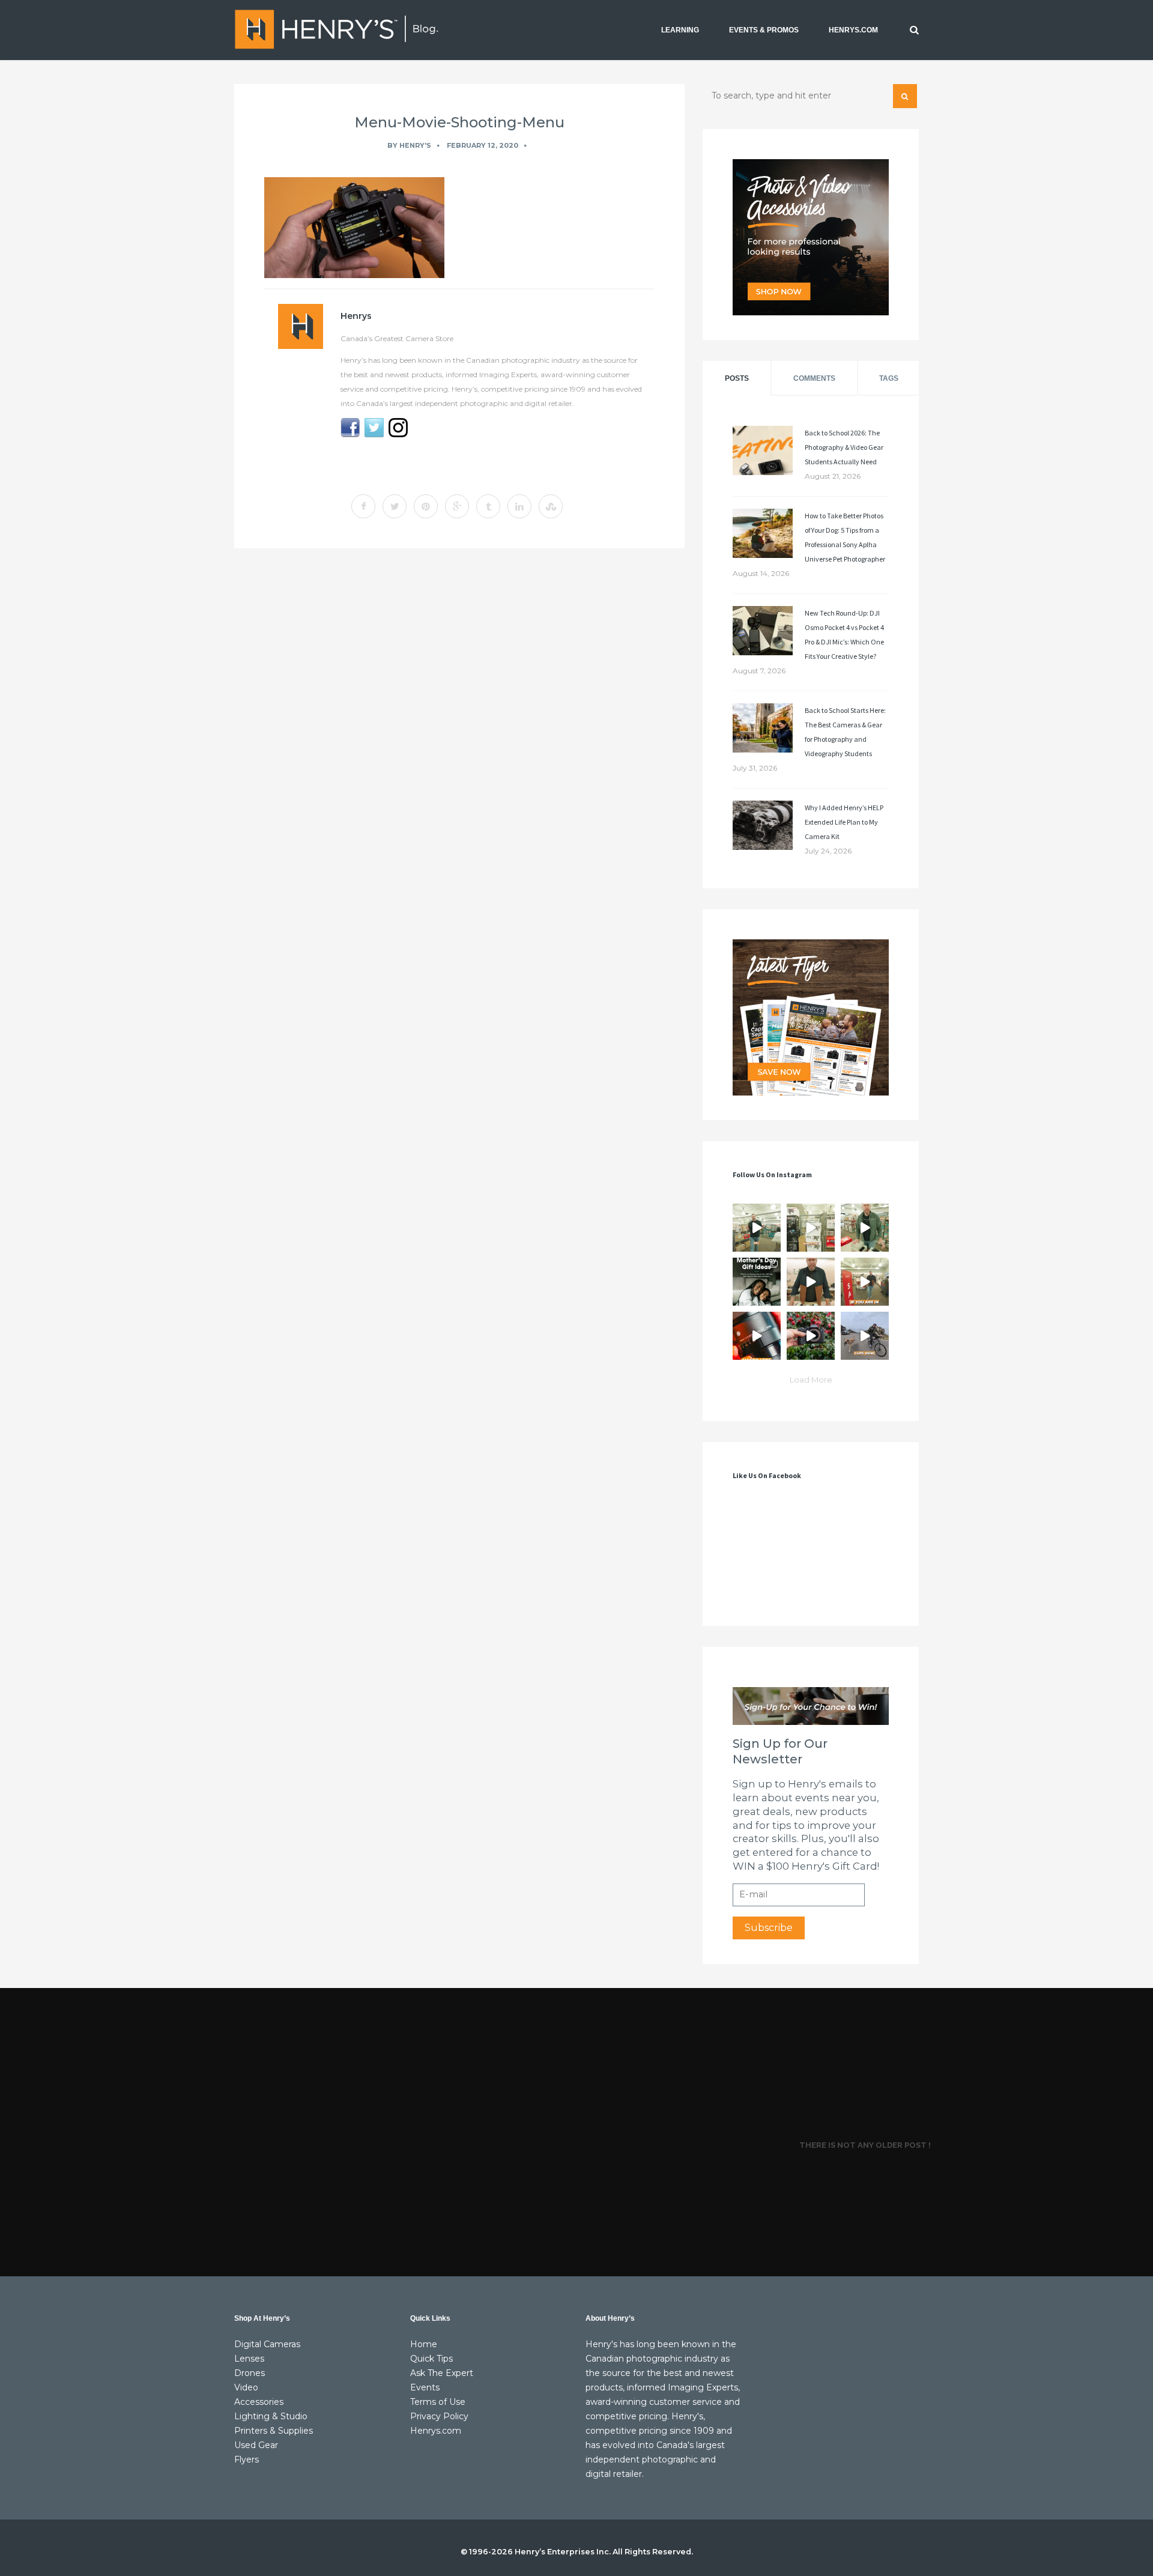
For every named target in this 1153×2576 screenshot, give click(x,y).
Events (425, 2387)
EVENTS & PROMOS (764, 30)
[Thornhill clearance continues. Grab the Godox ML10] (865, 1228)
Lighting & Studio (271, 2416)
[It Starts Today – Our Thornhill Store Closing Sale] (811, 1282)
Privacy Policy (439, 2416)
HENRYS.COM (853, 30)
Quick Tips (431, 2359)
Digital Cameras (267, 2344)
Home (424, 2344)
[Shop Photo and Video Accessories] (811, 237)
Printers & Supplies (274, 2431)
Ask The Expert (442, 2373)
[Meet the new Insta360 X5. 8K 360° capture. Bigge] (865, 1336)
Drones (250, 2373)
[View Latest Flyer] (811, 1017)
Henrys (356, 316)
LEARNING (680, 30)
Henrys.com (436, 2431)
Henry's (415, 145)
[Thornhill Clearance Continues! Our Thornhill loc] (757, 1228)
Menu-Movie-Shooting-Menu (459, 122)
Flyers (247, 2459)
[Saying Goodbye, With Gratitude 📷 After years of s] (865, 1282)
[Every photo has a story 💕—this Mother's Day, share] (757, 1282)
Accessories (259, 2402)
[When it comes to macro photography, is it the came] (757, 1336)
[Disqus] (459, 723)
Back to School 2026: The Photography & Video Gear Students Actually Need (844, 447)
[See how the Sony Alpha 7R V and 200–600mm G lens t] (811, 1336)
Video (246, 2387)
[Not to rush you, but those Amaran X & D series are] (811, 1228)
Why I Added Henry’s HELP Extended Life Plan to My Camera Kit (844, 822)
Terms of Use (438, 2402)
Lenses (249, 2359)
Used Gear (256, 2445)
